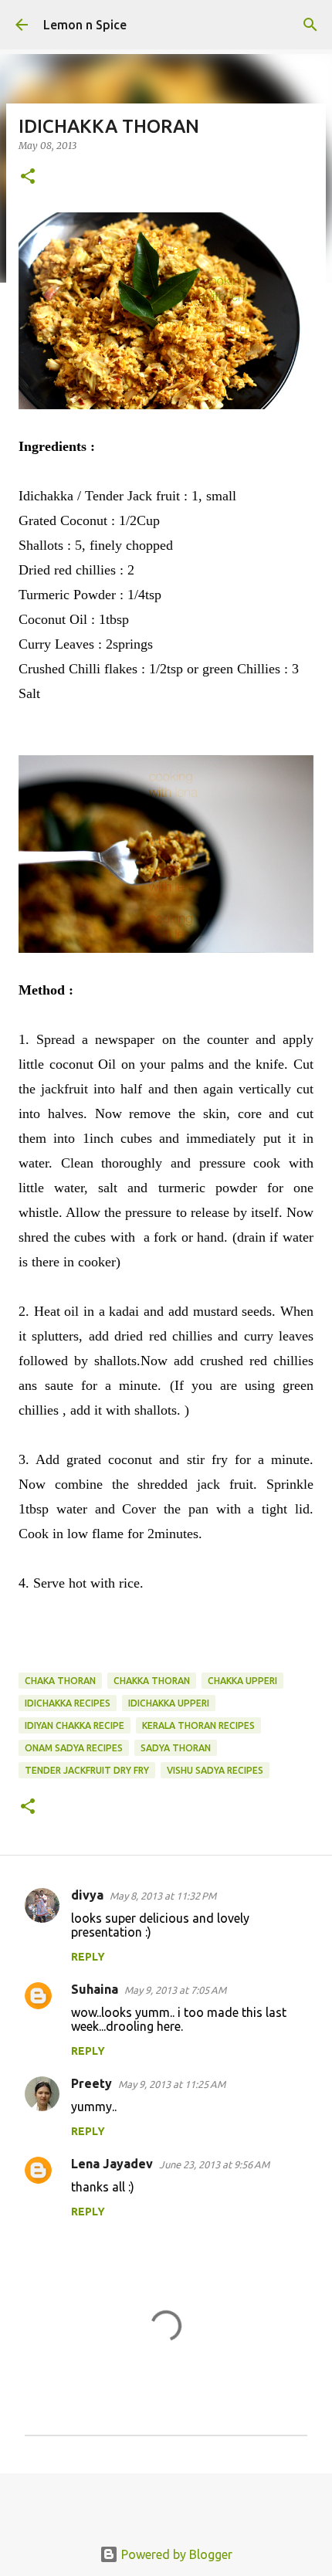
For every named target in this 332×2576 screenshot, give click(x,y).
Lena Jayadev (112, 2164)
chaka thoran (60, 1681)
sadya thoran (176, 1748)
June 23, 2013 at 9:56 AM (214, 2164)
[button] (28, 177)
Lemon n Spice (85, 25)
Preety (91, 2083)
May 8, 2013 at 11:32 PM (163, 1896)
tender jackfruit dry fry (87, 1770)
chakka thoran (152, 1681)
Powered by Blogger (175, 2554)
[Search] (310, 25)
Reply (88, 1957)
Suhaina (95, 1989)
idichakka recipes (68, 1703)
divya (87, 1895)
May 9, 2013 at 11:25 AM (172, 2084)
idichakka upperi (169, 1703)
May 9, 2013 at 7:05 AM (175, 1990)
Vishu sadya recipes (215, 1770)
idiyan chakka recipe (75, 1725)
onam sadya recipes (74, 1748)
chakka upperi (242, 1681)
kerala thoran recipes (198, 1725)
